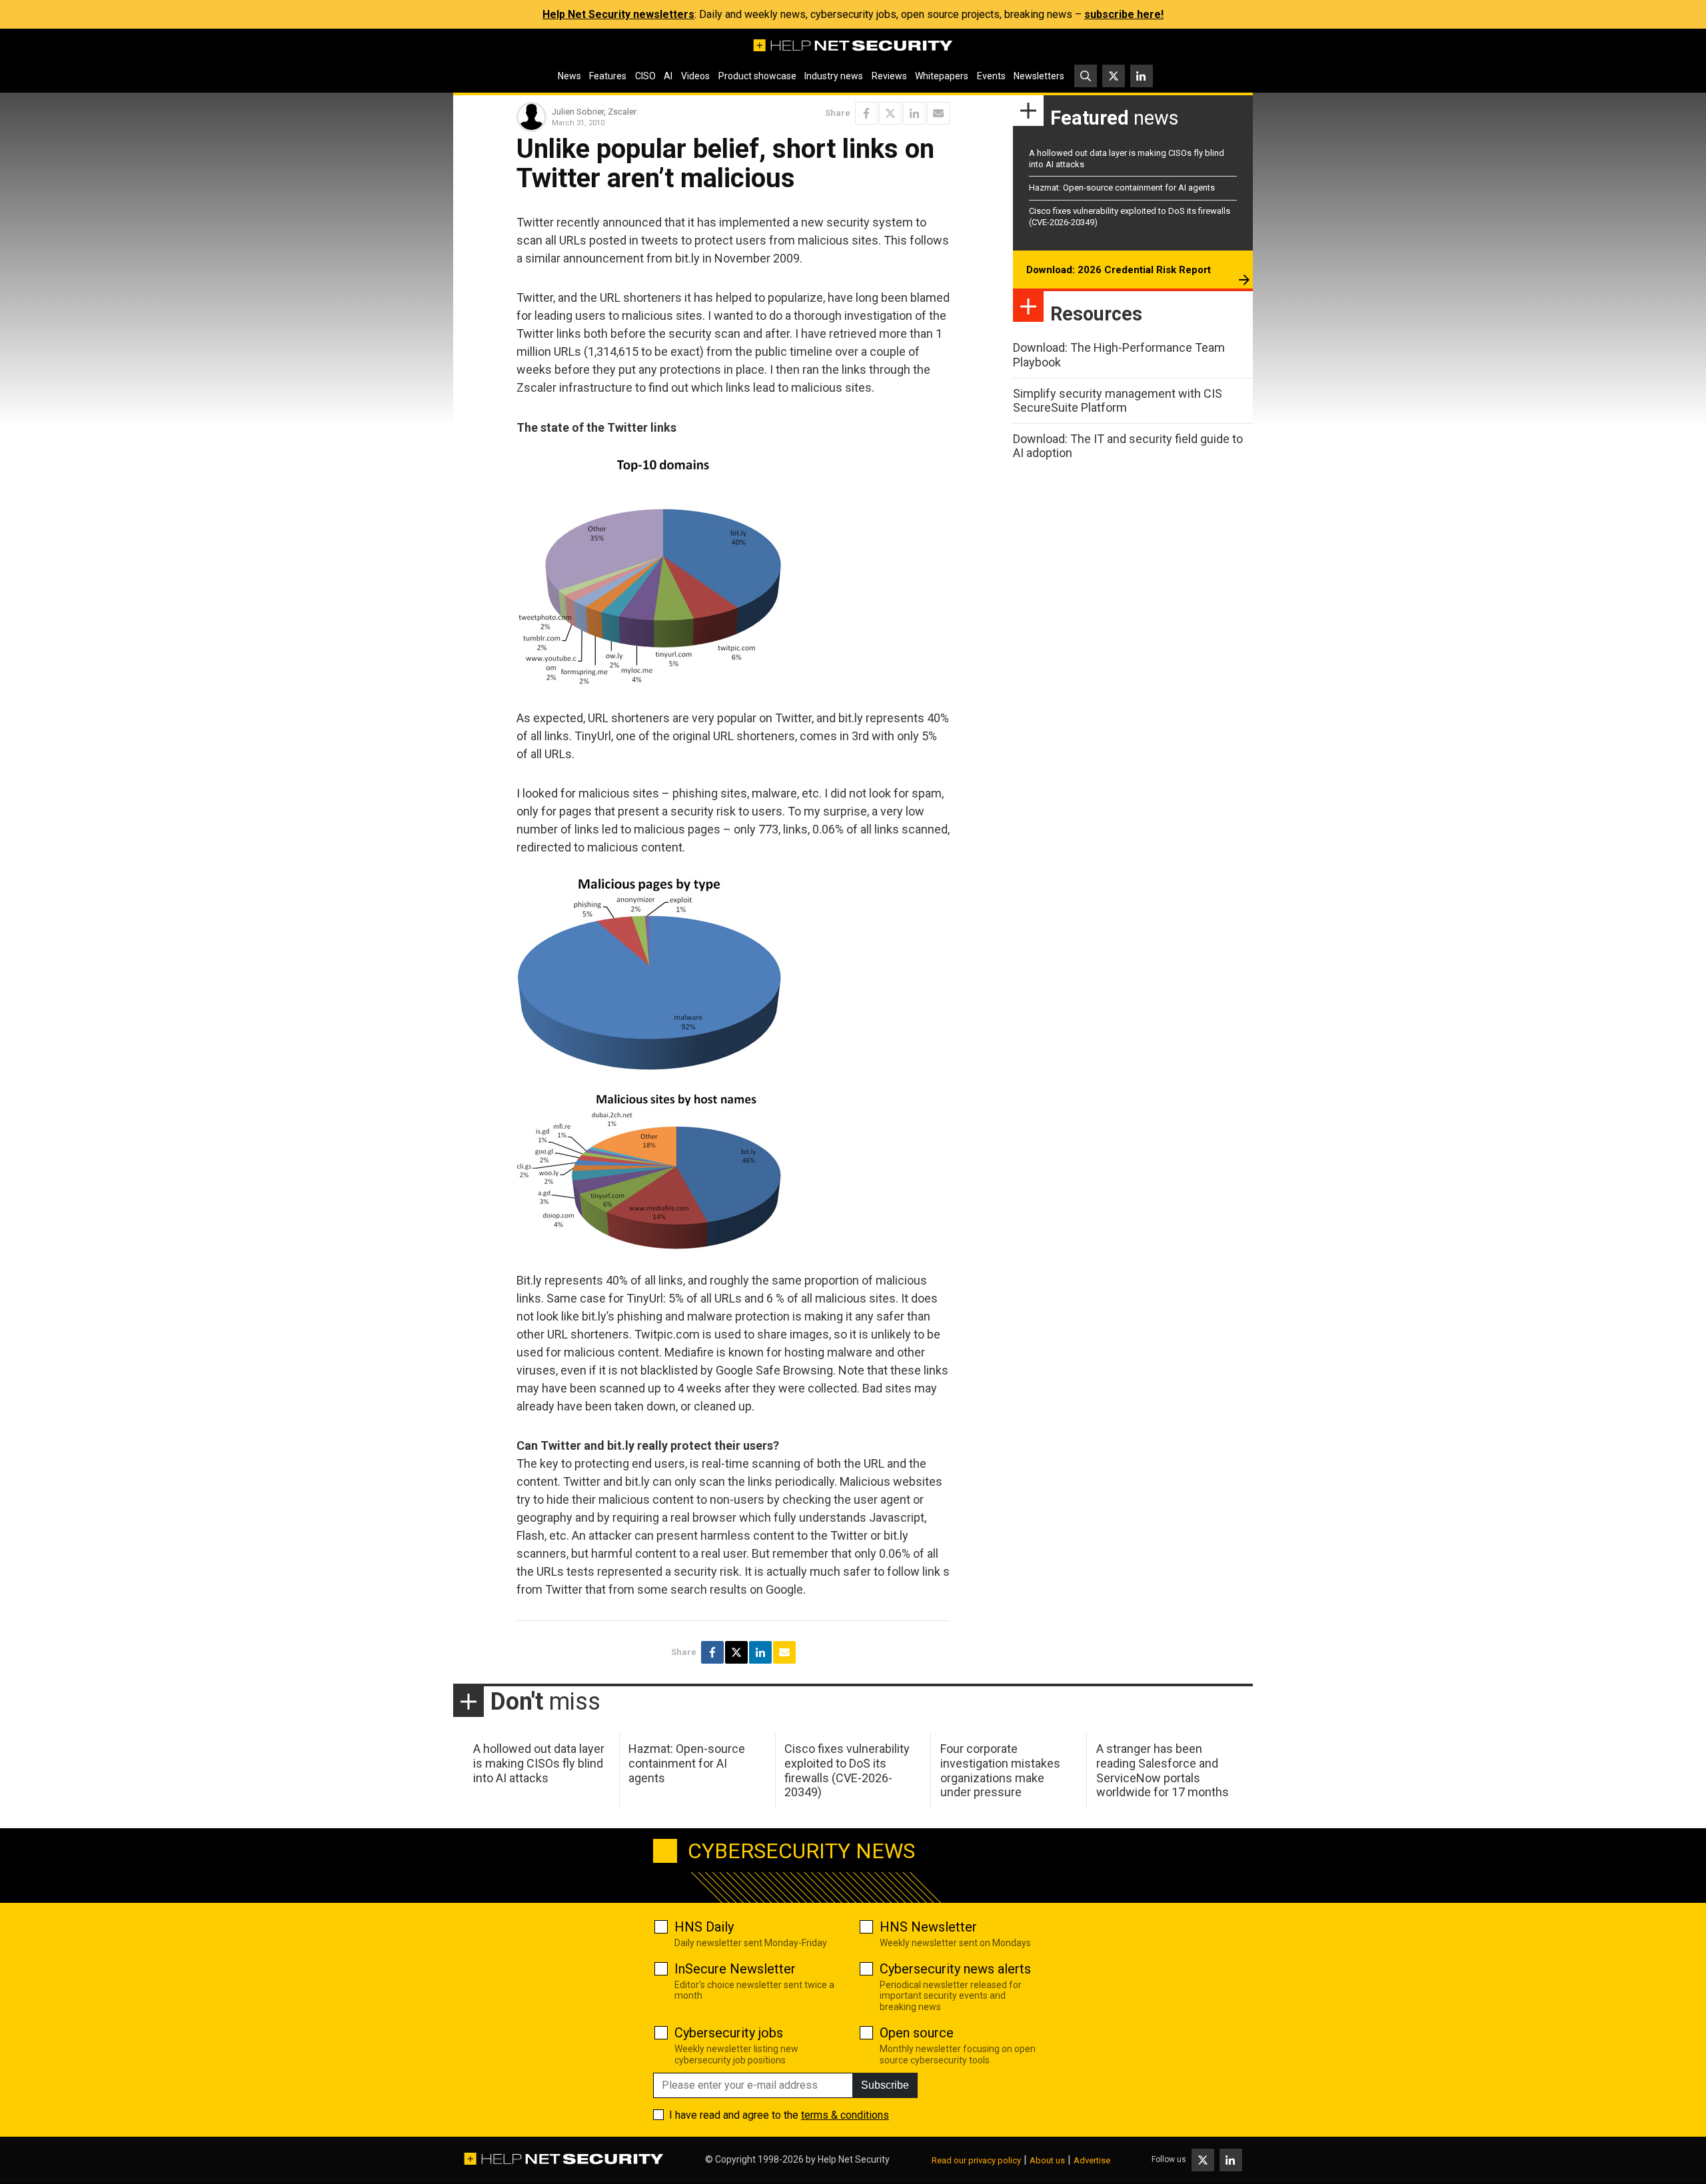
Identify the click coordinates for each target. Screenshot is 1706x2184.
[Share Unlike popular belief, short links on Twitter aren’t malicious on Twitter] (890, 113)
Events (991, 76)
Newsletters (1039, 76)
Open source (917, 2033)
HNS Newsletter (928, 1927)
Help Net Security (854, 2159)
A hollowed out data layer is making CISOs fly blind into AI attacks (539, 1763)
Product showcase (757, 76)
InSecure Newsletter (735, 1969)
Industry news (834, 76)
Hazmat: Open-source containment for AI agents (1122, 188)
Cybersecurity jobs (729, 2033)
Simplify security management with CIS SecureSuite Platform (1118, 401)
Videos (695, 76)
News (569, 76)
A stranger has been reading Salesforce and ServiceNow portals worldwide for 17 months (1163, 1770)
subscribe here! (1124, 14)
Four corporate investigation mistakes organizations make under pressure (1000, 1770)
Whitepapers (942, 76)
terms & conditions (845, 2115)
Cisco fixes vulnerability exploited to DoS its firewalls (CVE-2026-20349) (847, 1770)
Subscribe (885, 2085)
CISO (645, 76)
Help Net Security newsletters (618, 14)
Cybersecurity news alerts (955, 1969)
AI (668, 76)
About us (1047, 2160)
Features (608, 76)
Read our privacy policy (976, 2160)
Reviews (889, 76)
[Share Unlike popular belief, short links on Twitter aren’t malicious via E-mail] (938, 113)
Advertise (1092, 2160)
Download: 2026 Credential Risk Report (1119, 270)
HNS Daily (704, 1927)
